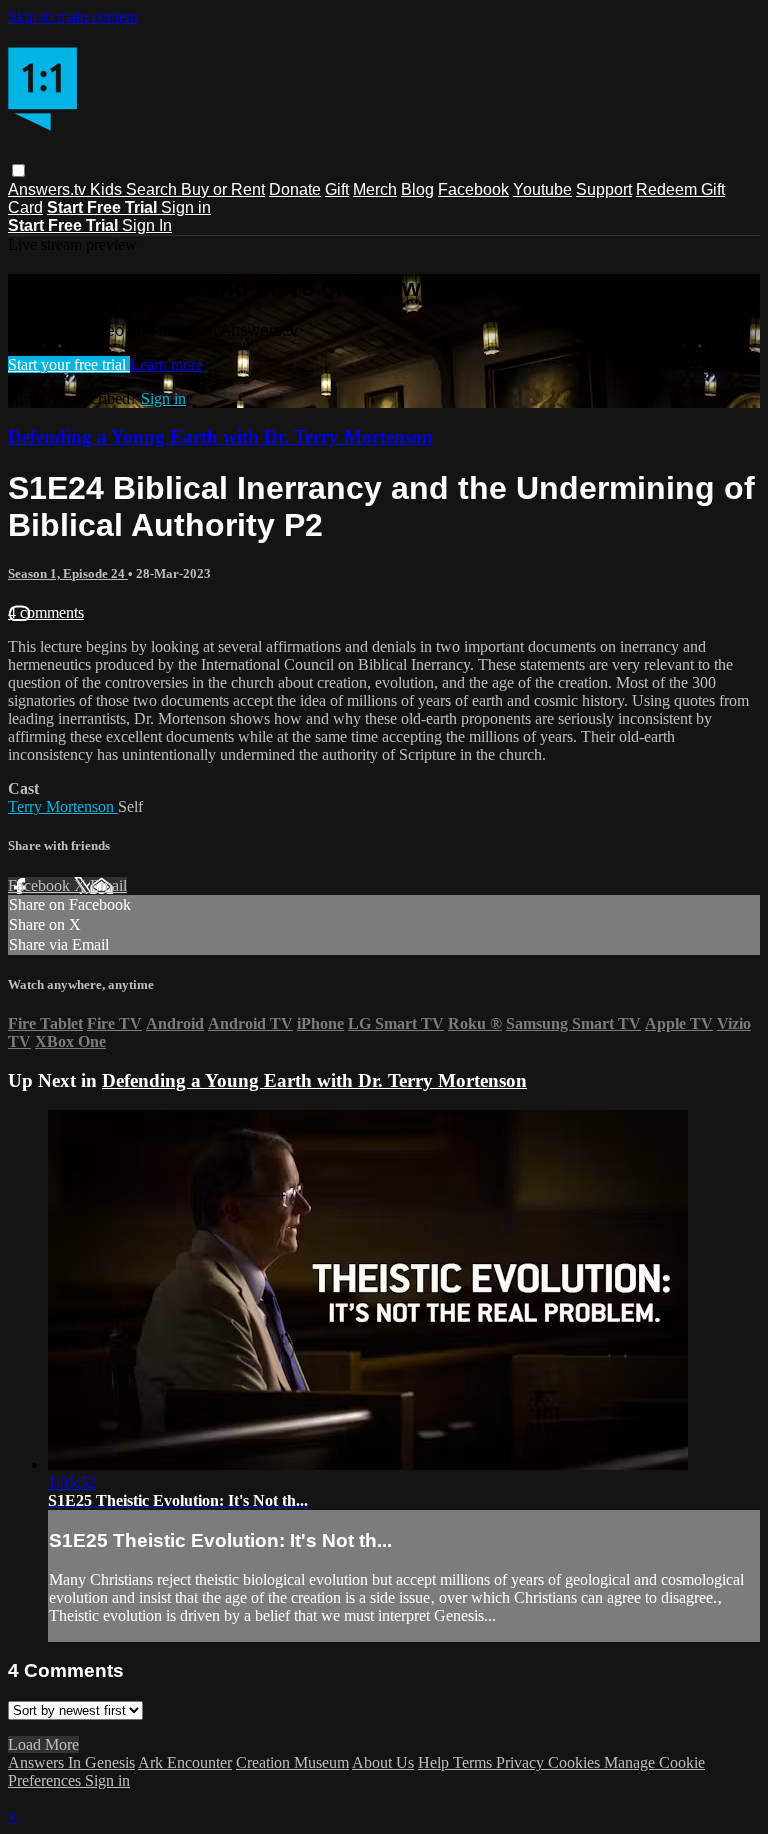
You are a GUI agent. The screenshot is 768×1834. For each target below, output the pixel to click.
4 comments (46, 612)
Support (604, 189)
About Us (383, 1762)
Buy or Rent (223, 189)
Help (435, 1762)
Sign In (147, 225)
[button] (18, 170)
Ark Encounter (185, 1762)
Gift (337, 189)
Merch (375, 189)
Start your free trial (69, 364)
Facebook (473, 189)
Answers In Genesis (71, 1762)
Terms (474, 1762)
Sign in (186, 207)
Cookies (576, 1762)
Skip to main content (73, 16)
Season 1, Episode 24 (68, 573)
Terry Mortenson (63, 806)
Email (108, 885)
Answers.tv (49, 189)
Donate (295, 189)
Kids (108, 189)
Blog (417, 189)
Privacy (522, 1762)
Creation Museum (292, 1762)
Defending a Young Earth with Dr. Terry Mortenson (220, 436)
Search (153, 189)
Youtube (542, 189)
